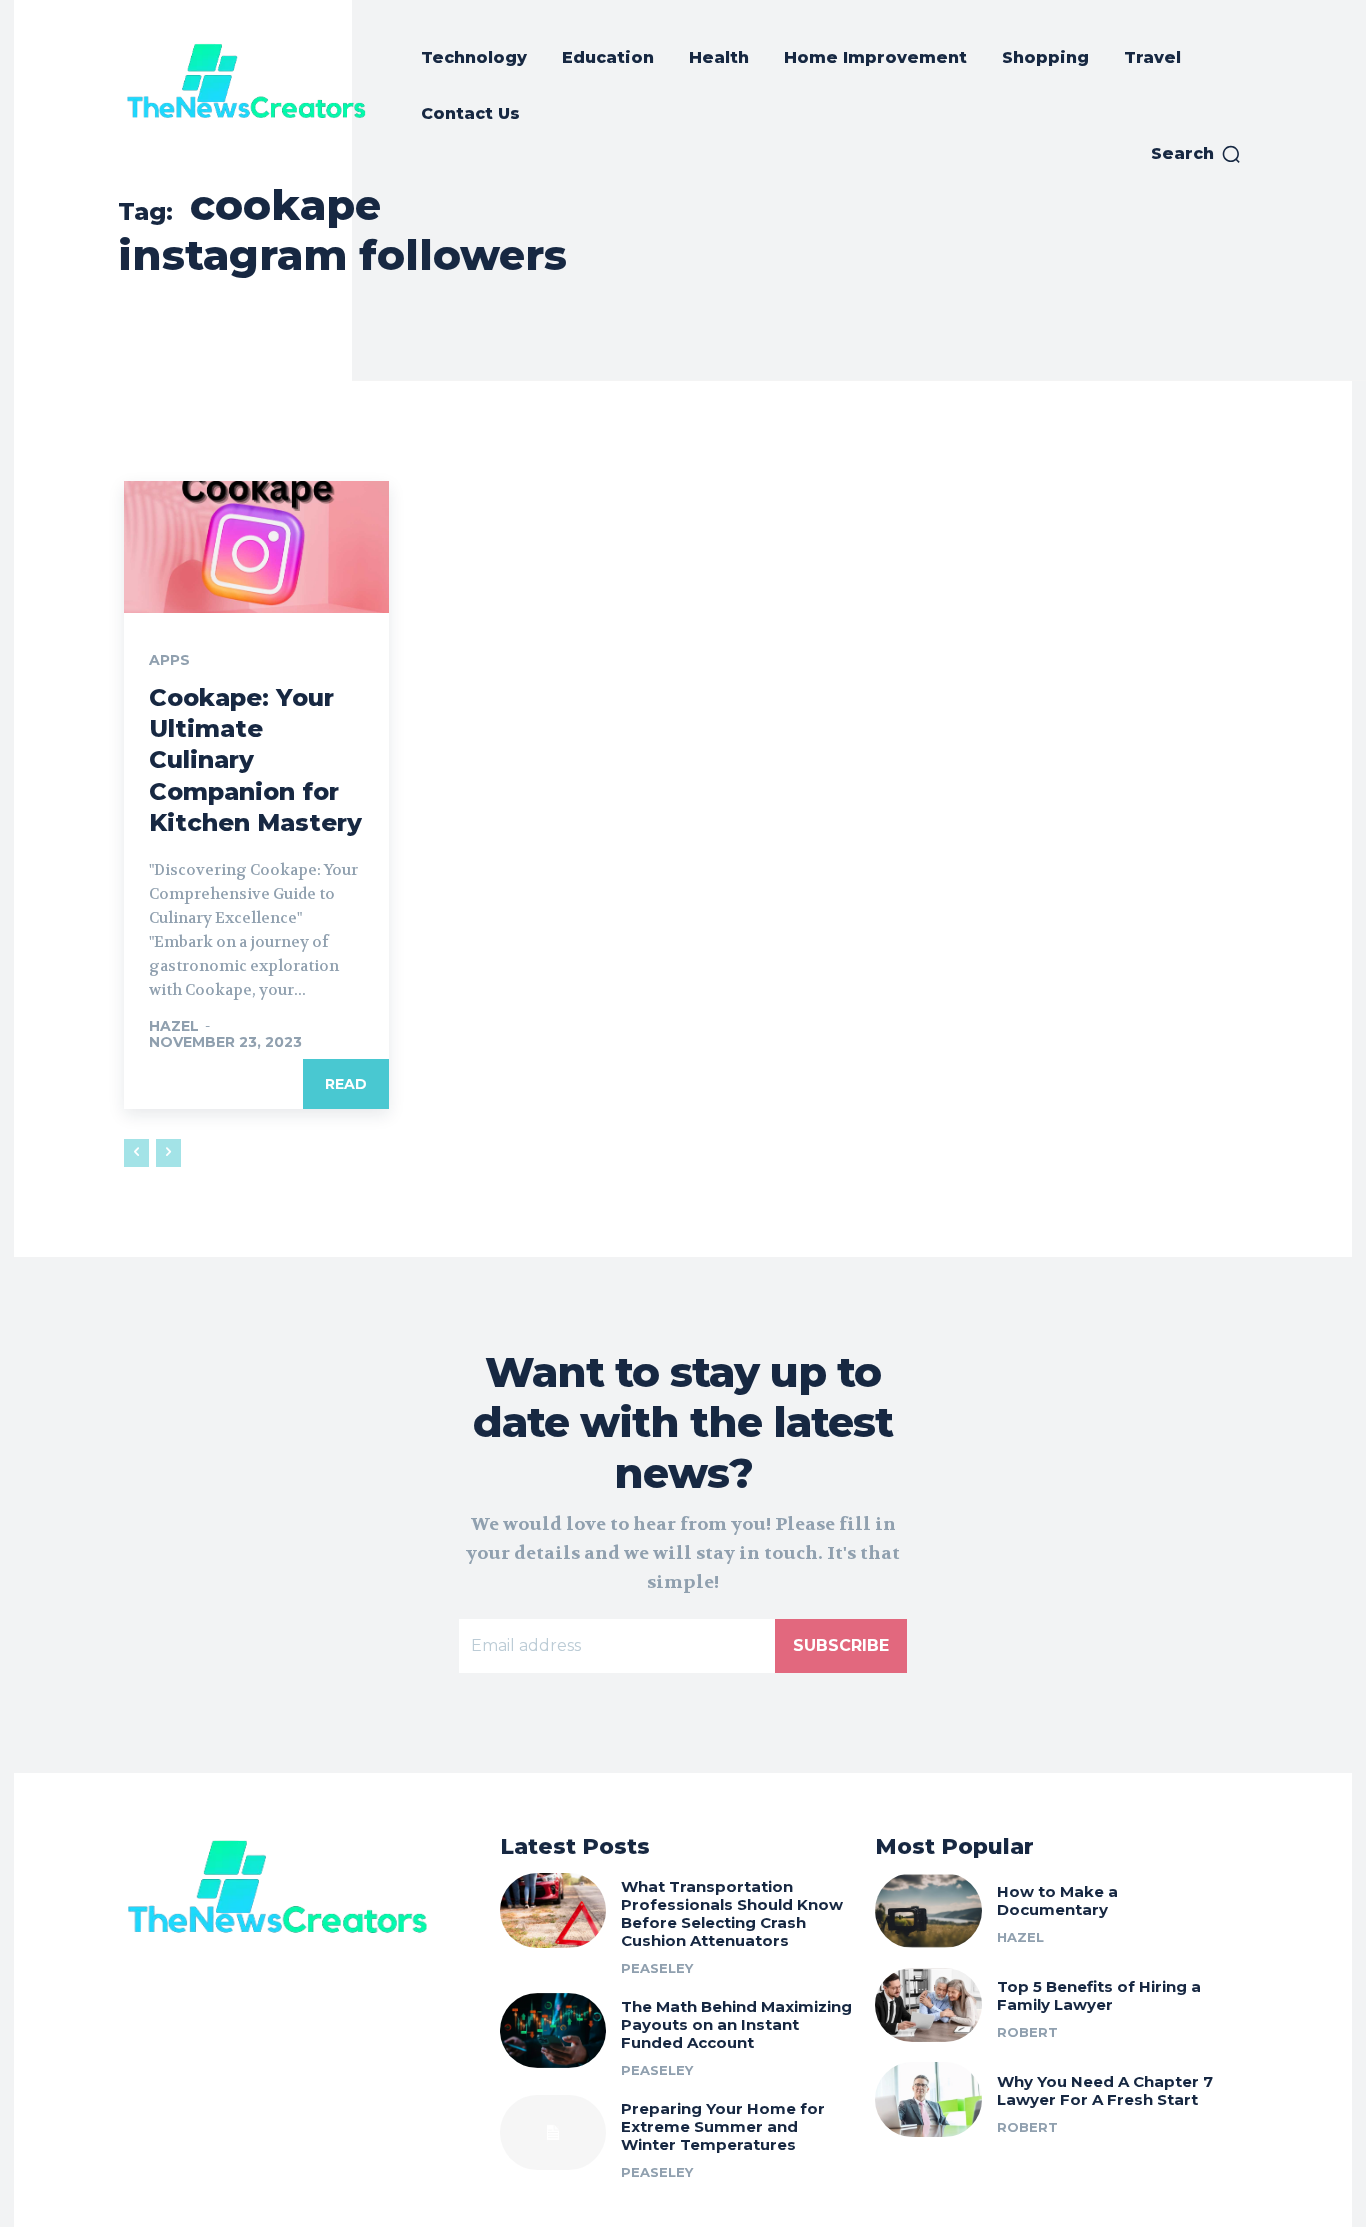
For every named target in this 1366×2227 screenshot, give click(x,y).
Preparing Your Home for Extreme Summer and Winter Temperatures (723, 2126)
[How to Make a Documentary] (928, 1910)
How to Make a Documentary (1057, 1900)
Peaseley (657, 1968)
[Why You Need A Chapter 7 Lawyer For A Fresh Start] (928, 2099)
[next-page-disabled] (168, 1153)
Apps (169, 660)
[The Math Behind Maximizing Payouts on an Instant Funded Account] (553, 2030)
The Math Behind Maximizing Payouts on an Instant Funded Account (736, 2024)
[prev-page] (136, 1153)
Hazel (174, 1026)
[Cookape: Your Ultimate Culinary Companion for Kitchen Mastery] (256, 547)
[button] (1196, 154)
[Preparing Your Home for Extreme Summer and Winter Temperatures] (553, 2132)
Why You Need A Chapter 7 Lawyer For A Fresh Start (1105, 2090)
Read (346, 1084)
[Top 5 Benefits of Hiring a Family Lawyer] (928, 2005)
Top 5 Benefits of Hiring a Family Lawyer (1099, 1995)
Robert (1027, 2032)
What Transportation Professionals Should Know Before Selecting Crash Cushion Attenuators (732, 1913)
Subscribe (841, 1645)
